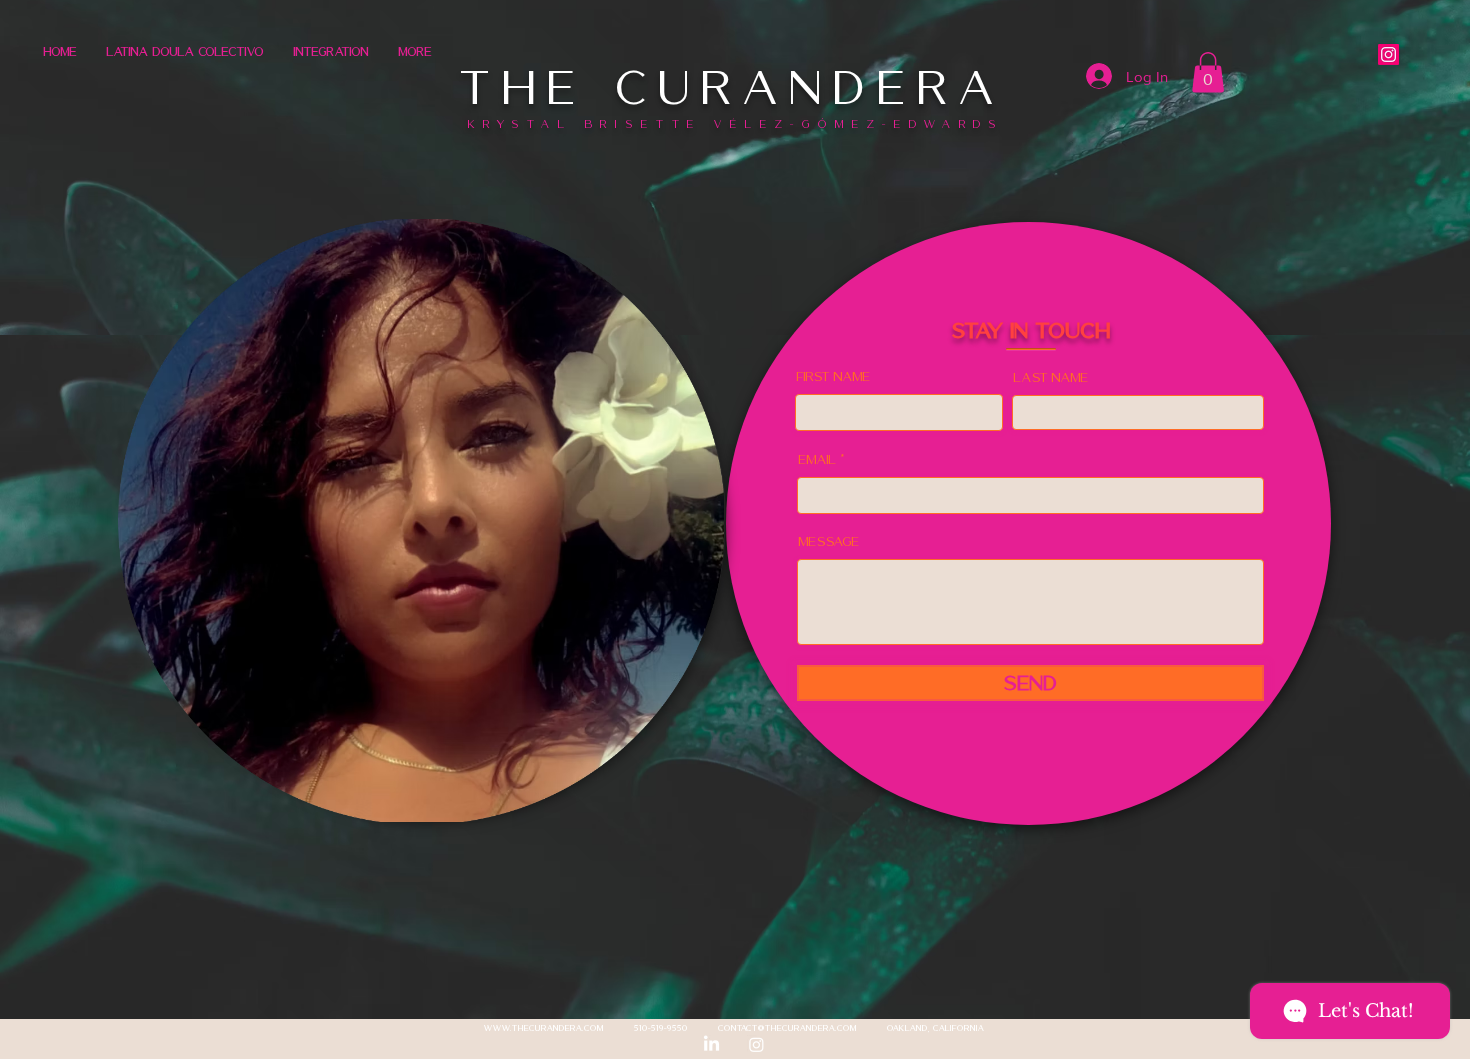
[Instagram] (1388, 54)
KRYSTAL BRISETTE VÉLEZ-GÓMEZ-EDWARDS (736, 124)
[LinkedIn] (711, 1044)
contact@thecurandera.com (787, 1028)
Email (818, 459)
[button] (1208, 72)
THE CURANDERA (734, 87)
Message (829, 541)
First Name (834, 376)
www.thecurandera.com (544, 1028)
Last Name (1051, 377)
